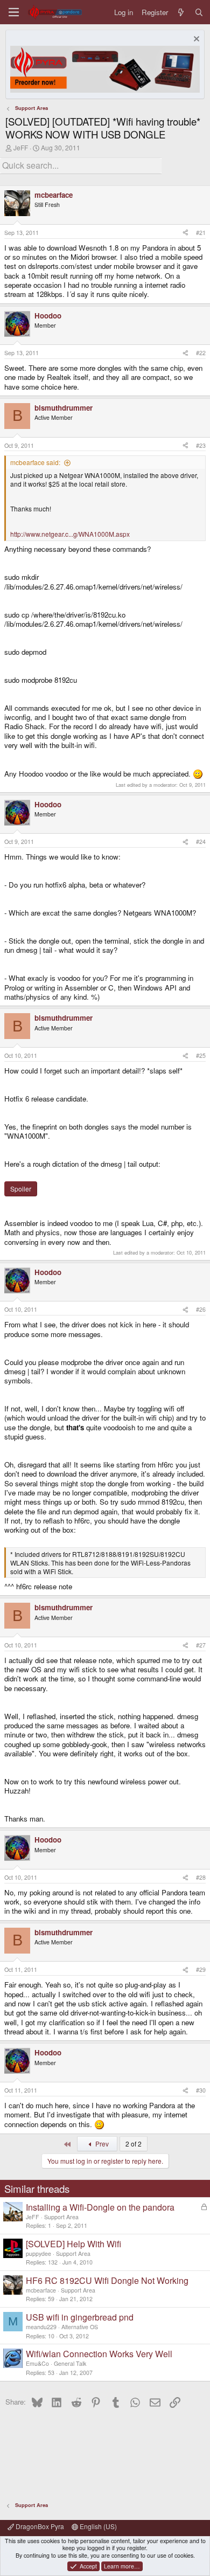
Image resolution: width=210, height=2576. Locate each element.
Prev (101, 2144)
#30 (201, 2090)
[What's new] (181, 12)
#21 (201, 233)
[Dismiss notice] (195, 40)
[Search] (199, 12)
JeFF (21, 147)
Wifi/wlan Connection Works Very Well (99, 2354)
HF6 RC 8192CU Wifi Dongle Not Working (107, 2280)
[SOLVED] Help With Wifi (73, 2244)
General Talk (70, 2363)
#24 (201, 842)
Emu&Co (37, 2363)
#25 (201, 1055)
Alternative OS (80, 2327)
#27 (201, 1645)
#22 (201, 353)
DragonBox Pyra (39, 2526)
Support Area (61, 2217)
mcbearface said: (35, 462)
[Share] (185, 233)
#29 (201, 1969)
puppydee (38, 2253)
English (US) (97, 2526)
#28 (201, 1877)
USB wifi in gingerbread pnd (80, 2317)
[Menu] (14, 12)
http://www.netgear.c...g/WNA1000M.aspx (70, 534)
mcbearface (41, 2290)
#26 (201, 1309)
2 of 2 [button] (134, 2144)
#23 (201, 445)
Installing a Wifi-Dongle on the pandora (100, 2207)
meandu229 (41, 2327)
